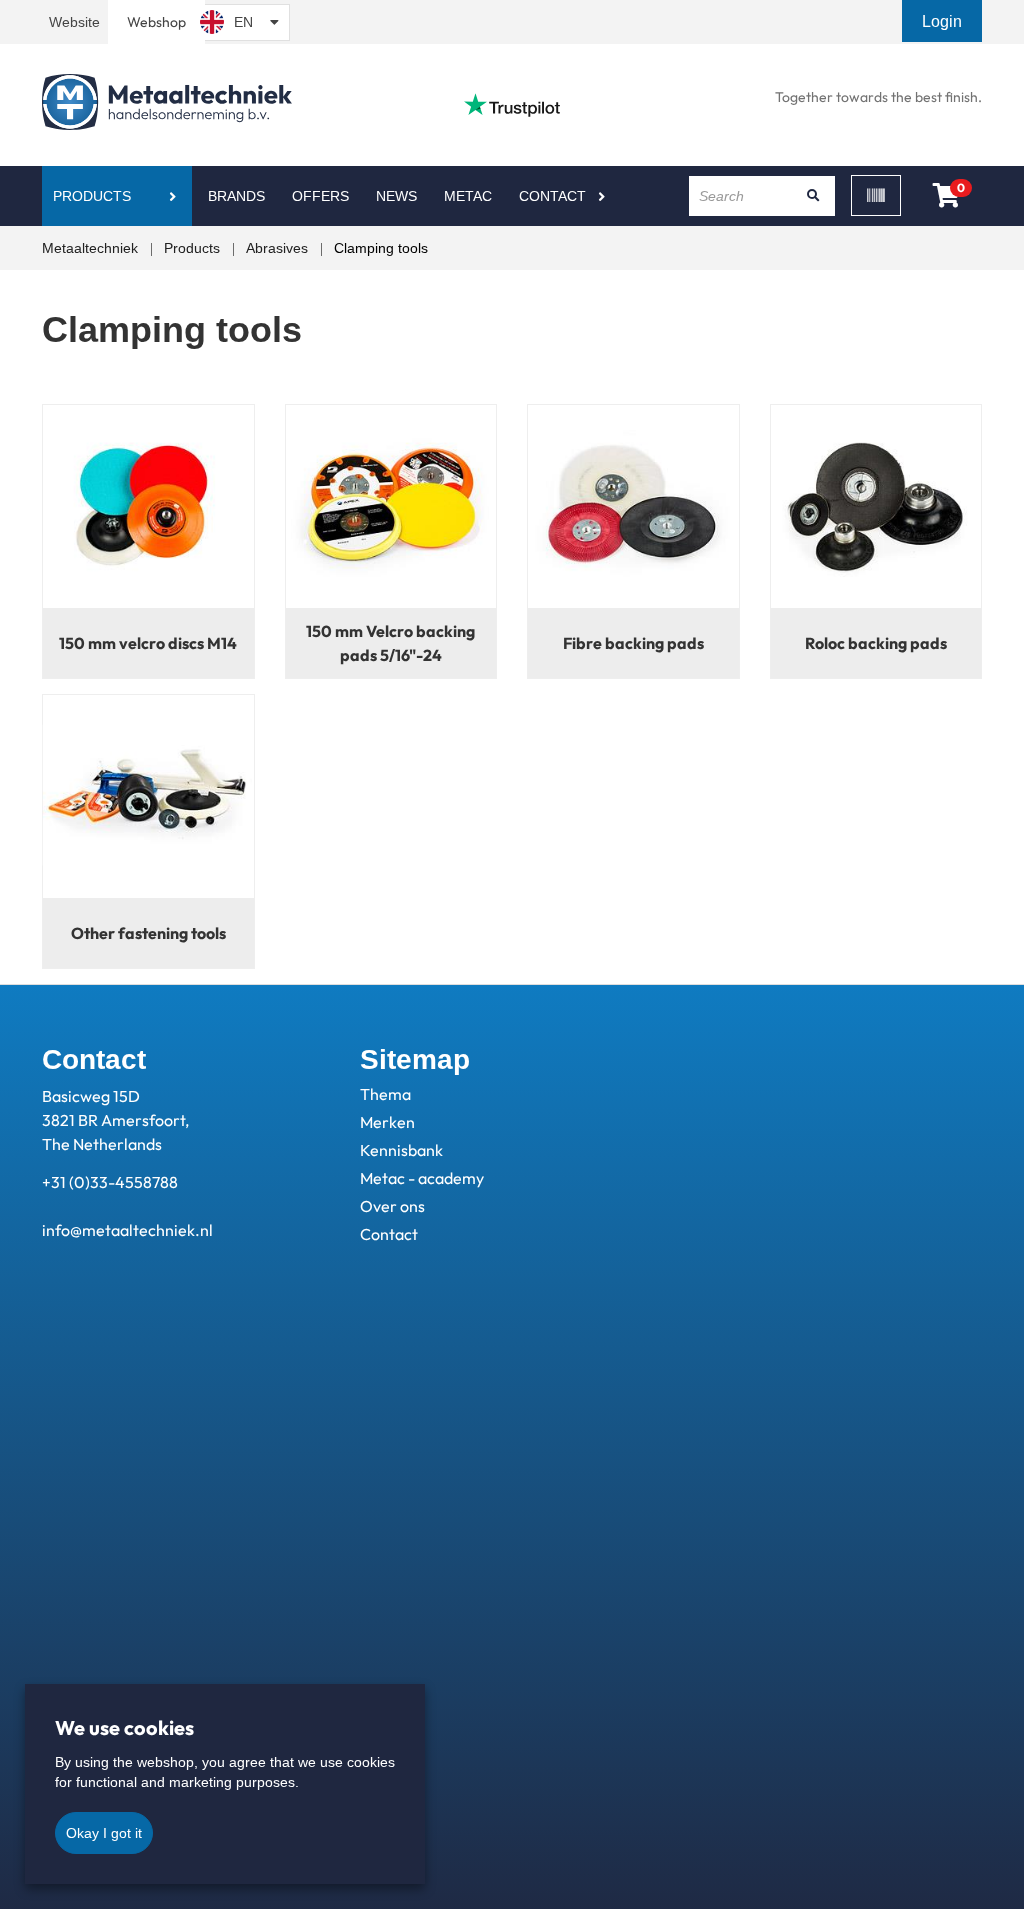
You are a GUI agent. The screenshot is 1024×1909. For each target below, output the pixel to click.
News (396, 196)
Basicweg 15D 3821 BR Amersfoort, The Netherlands (115, 1120)
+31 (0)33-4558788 (110, 1182)
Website (74, 22)
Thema (385, 1094)
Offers (320, 196)
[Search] (813, 196)
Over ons (392, 1206)
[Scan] (876, 195)
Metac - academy (422, 1178)
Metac (468, 196)
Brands (236, 196)
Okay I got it (104, 1833)
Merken (387, 1122)
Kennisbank (401, 1150)
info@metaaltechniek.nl (127, 1230)
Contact (552, 196)
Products (92, 196)
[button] (944, 21)
